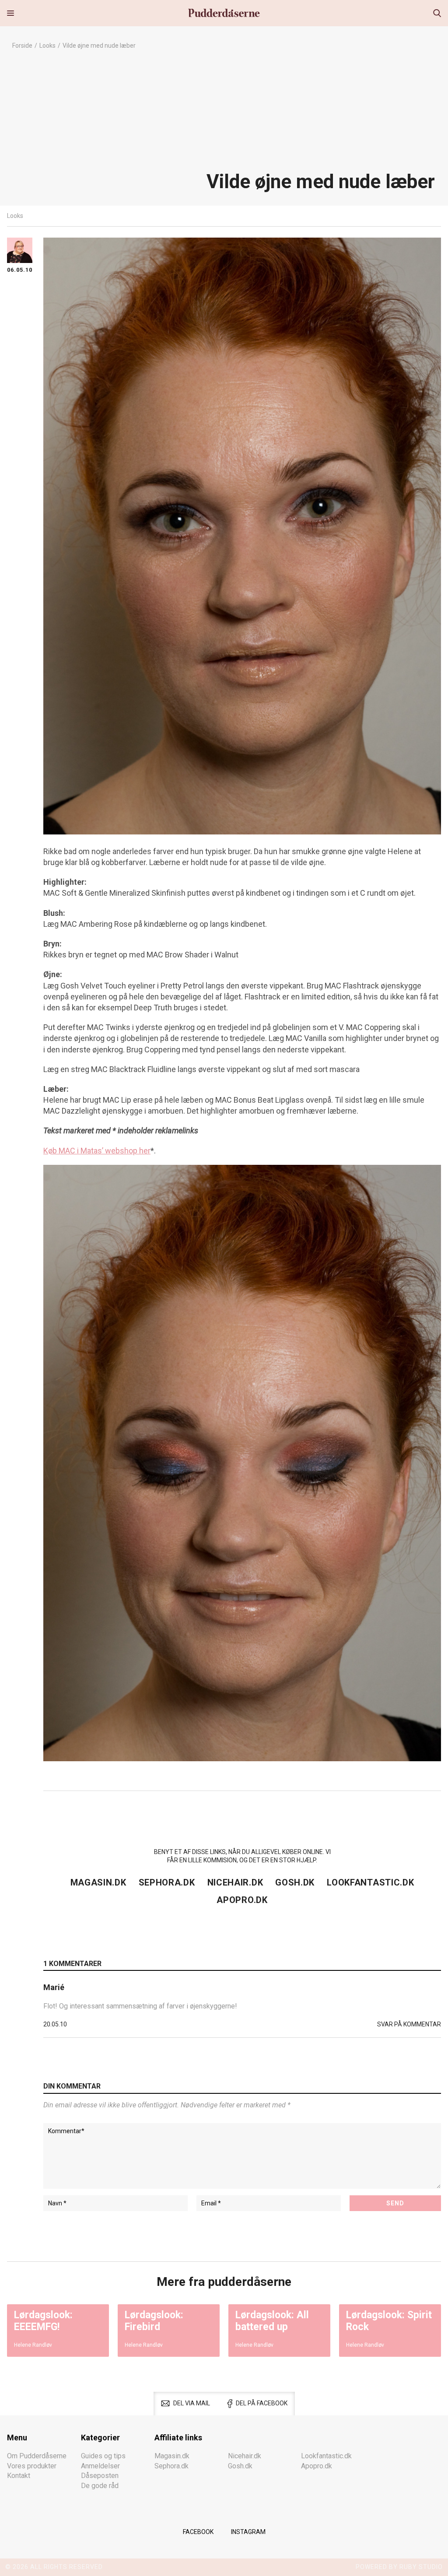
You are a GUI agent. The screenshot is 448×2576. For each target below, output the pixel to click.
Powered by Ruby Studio (399, 2567)
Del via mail (192, 2403)
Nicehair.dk (235, 1882)
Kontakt (19, 2476)
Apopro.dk (242, 1900)
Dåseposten (100, 2476)
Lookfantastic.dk (370, 1882)
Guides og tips (103, 2456)
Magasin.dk (98, 1882)
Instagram (248, 2532)
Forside (22, 46)
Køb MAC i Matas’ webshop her (97, 1151)
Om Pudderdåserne (37, 2456)
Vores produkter (32, 2466)
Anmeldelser (100, 2466)
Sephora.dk (167, 1882)
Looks (47, 46)
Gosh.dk (295, 1882)
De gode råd (100, 2486)
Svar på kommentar (409, 2024)
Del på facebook (262, 2403)
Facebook (198, 2532)
